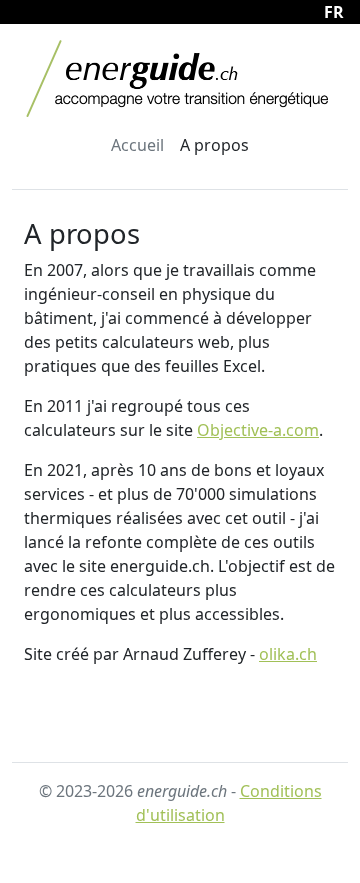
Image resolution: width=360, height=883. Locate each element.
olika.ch (288, 654)
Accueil (137, 145)
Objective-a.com (258, 430)
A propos (214, 145)
